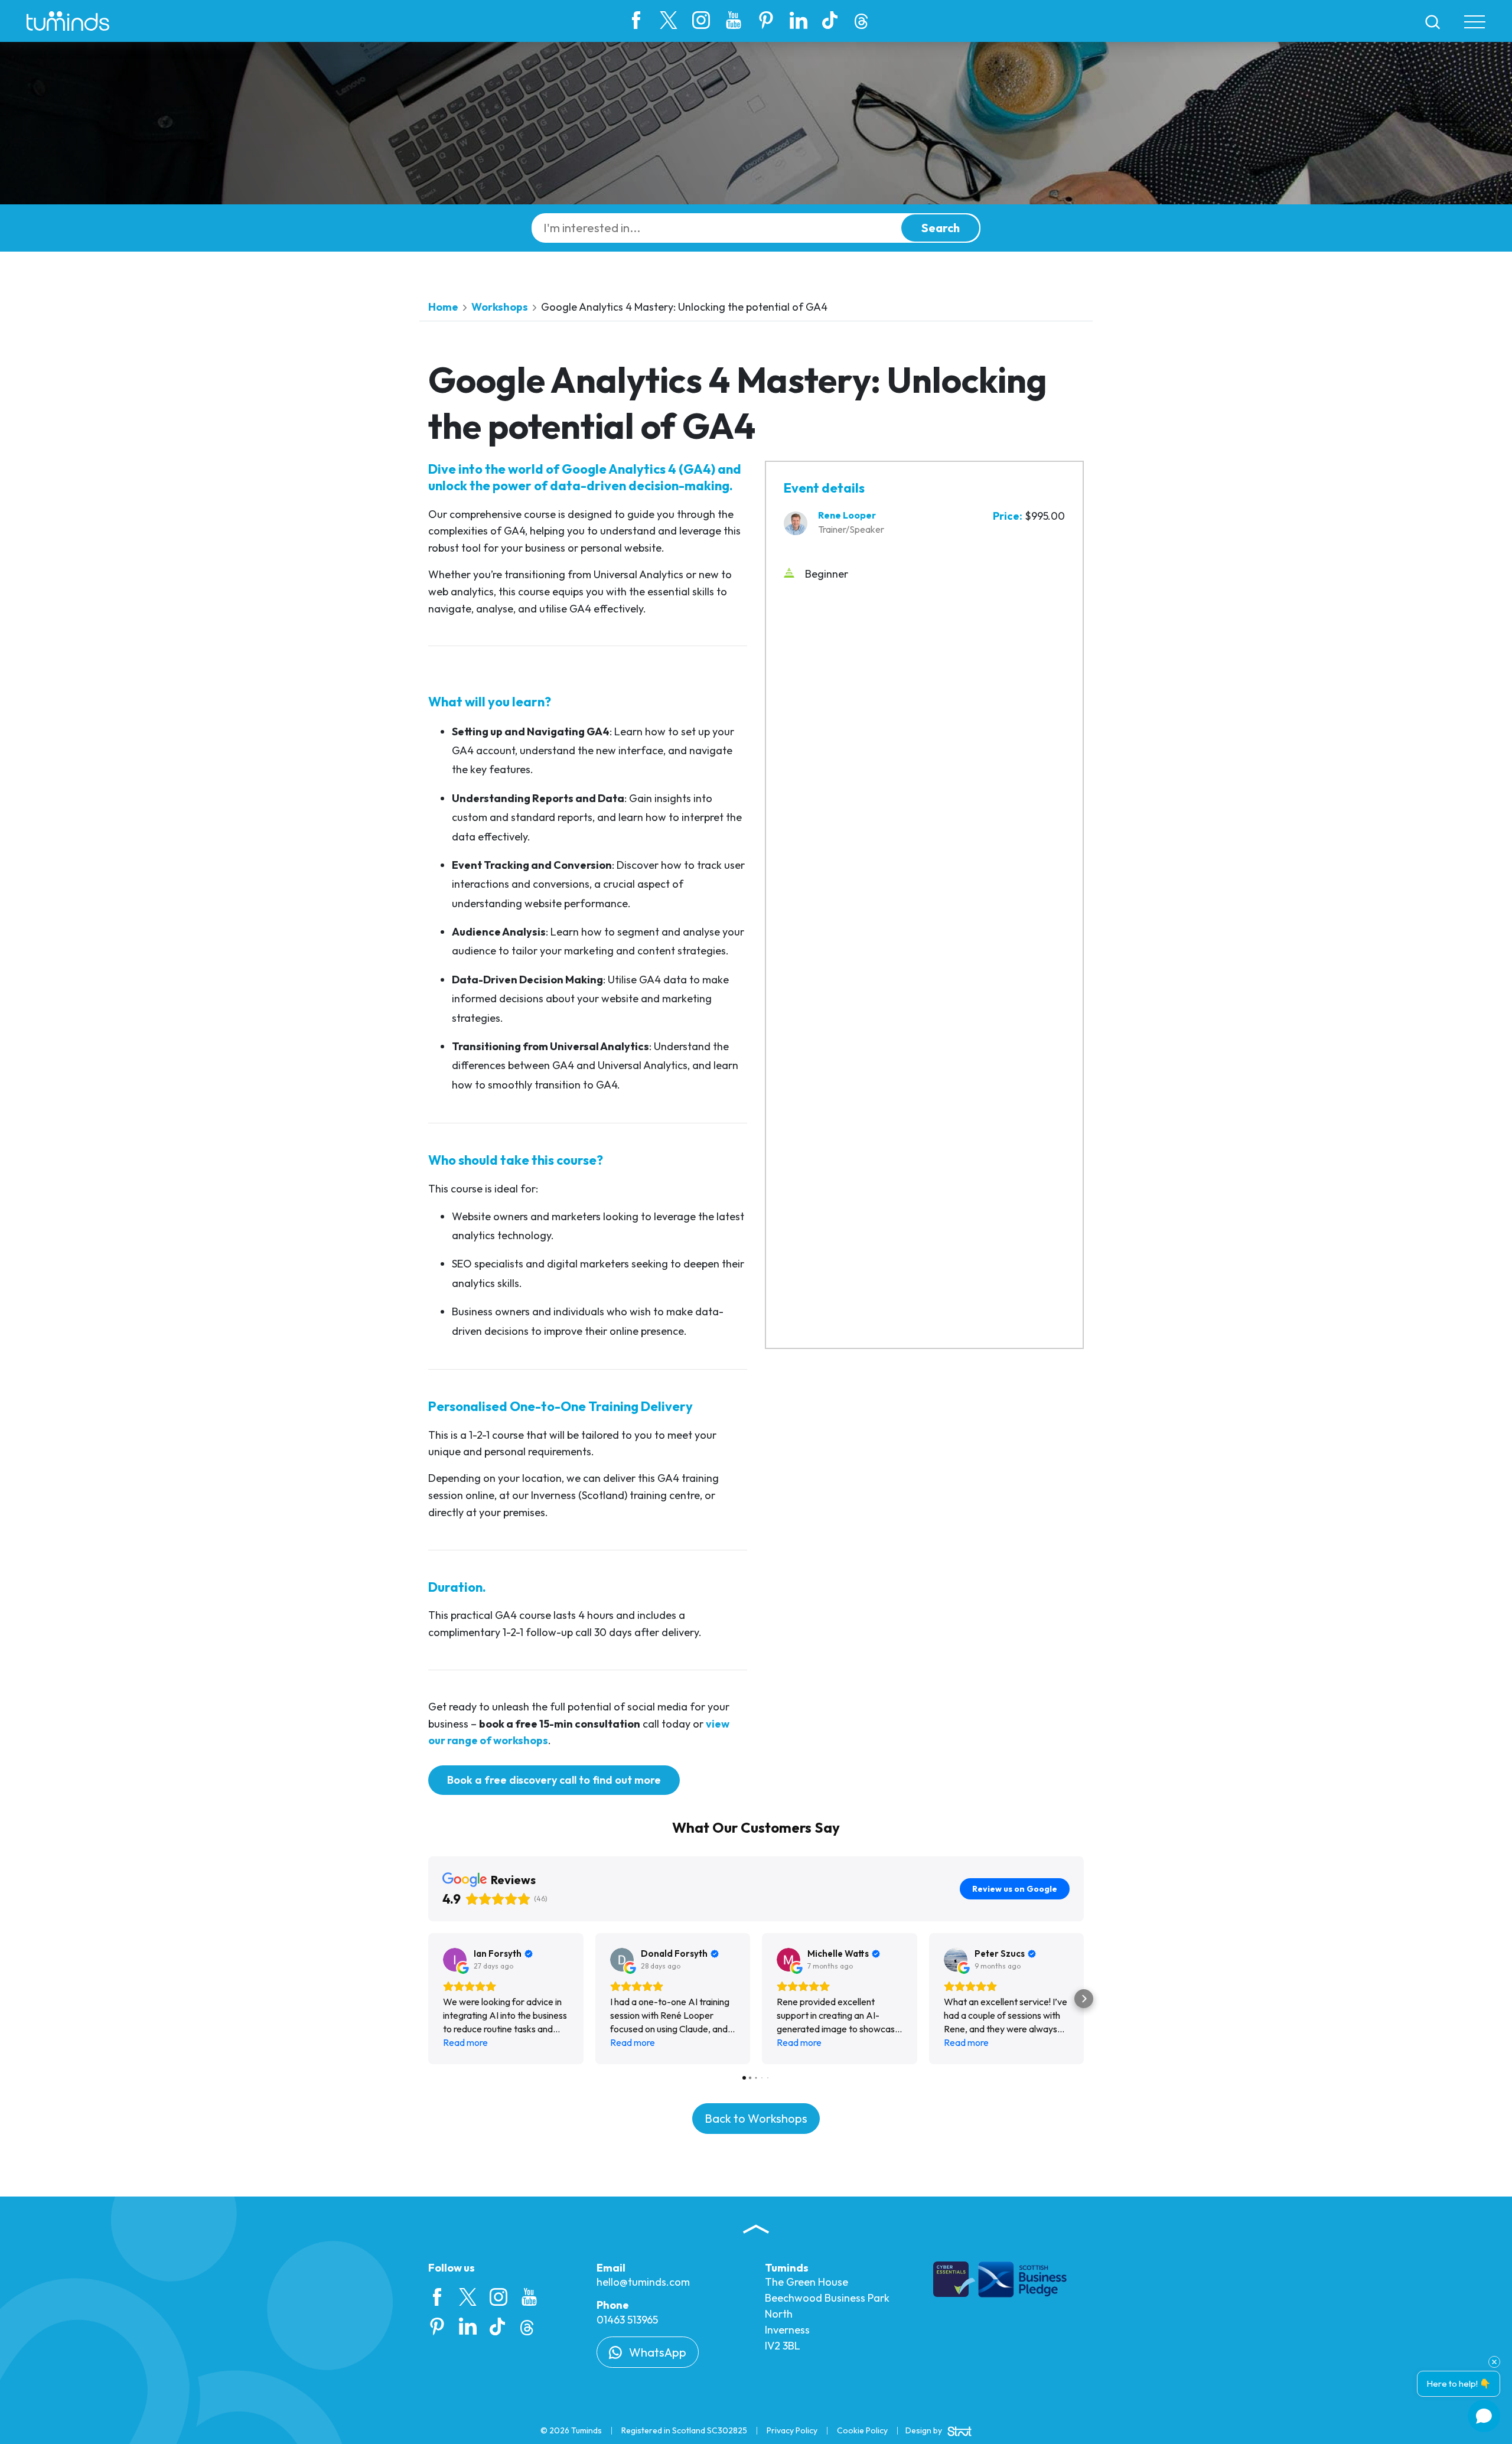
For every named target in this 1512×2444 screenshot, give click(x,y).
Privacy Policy (792, 2430)
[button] (428, 1999)
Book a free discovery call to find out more (554, 1780)
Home (443, 307)
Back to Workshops (756, 2118)
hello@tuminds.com (643, 2282)
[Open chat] (1484, 2416)
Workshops (500, 307)
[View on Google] (455, 1960)
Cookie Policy (862, 2430)
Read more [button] (465, 2042)
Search (941, 228)
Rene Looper (847, 515)
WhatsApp (656, 2352)
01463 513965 (627, 2320)
